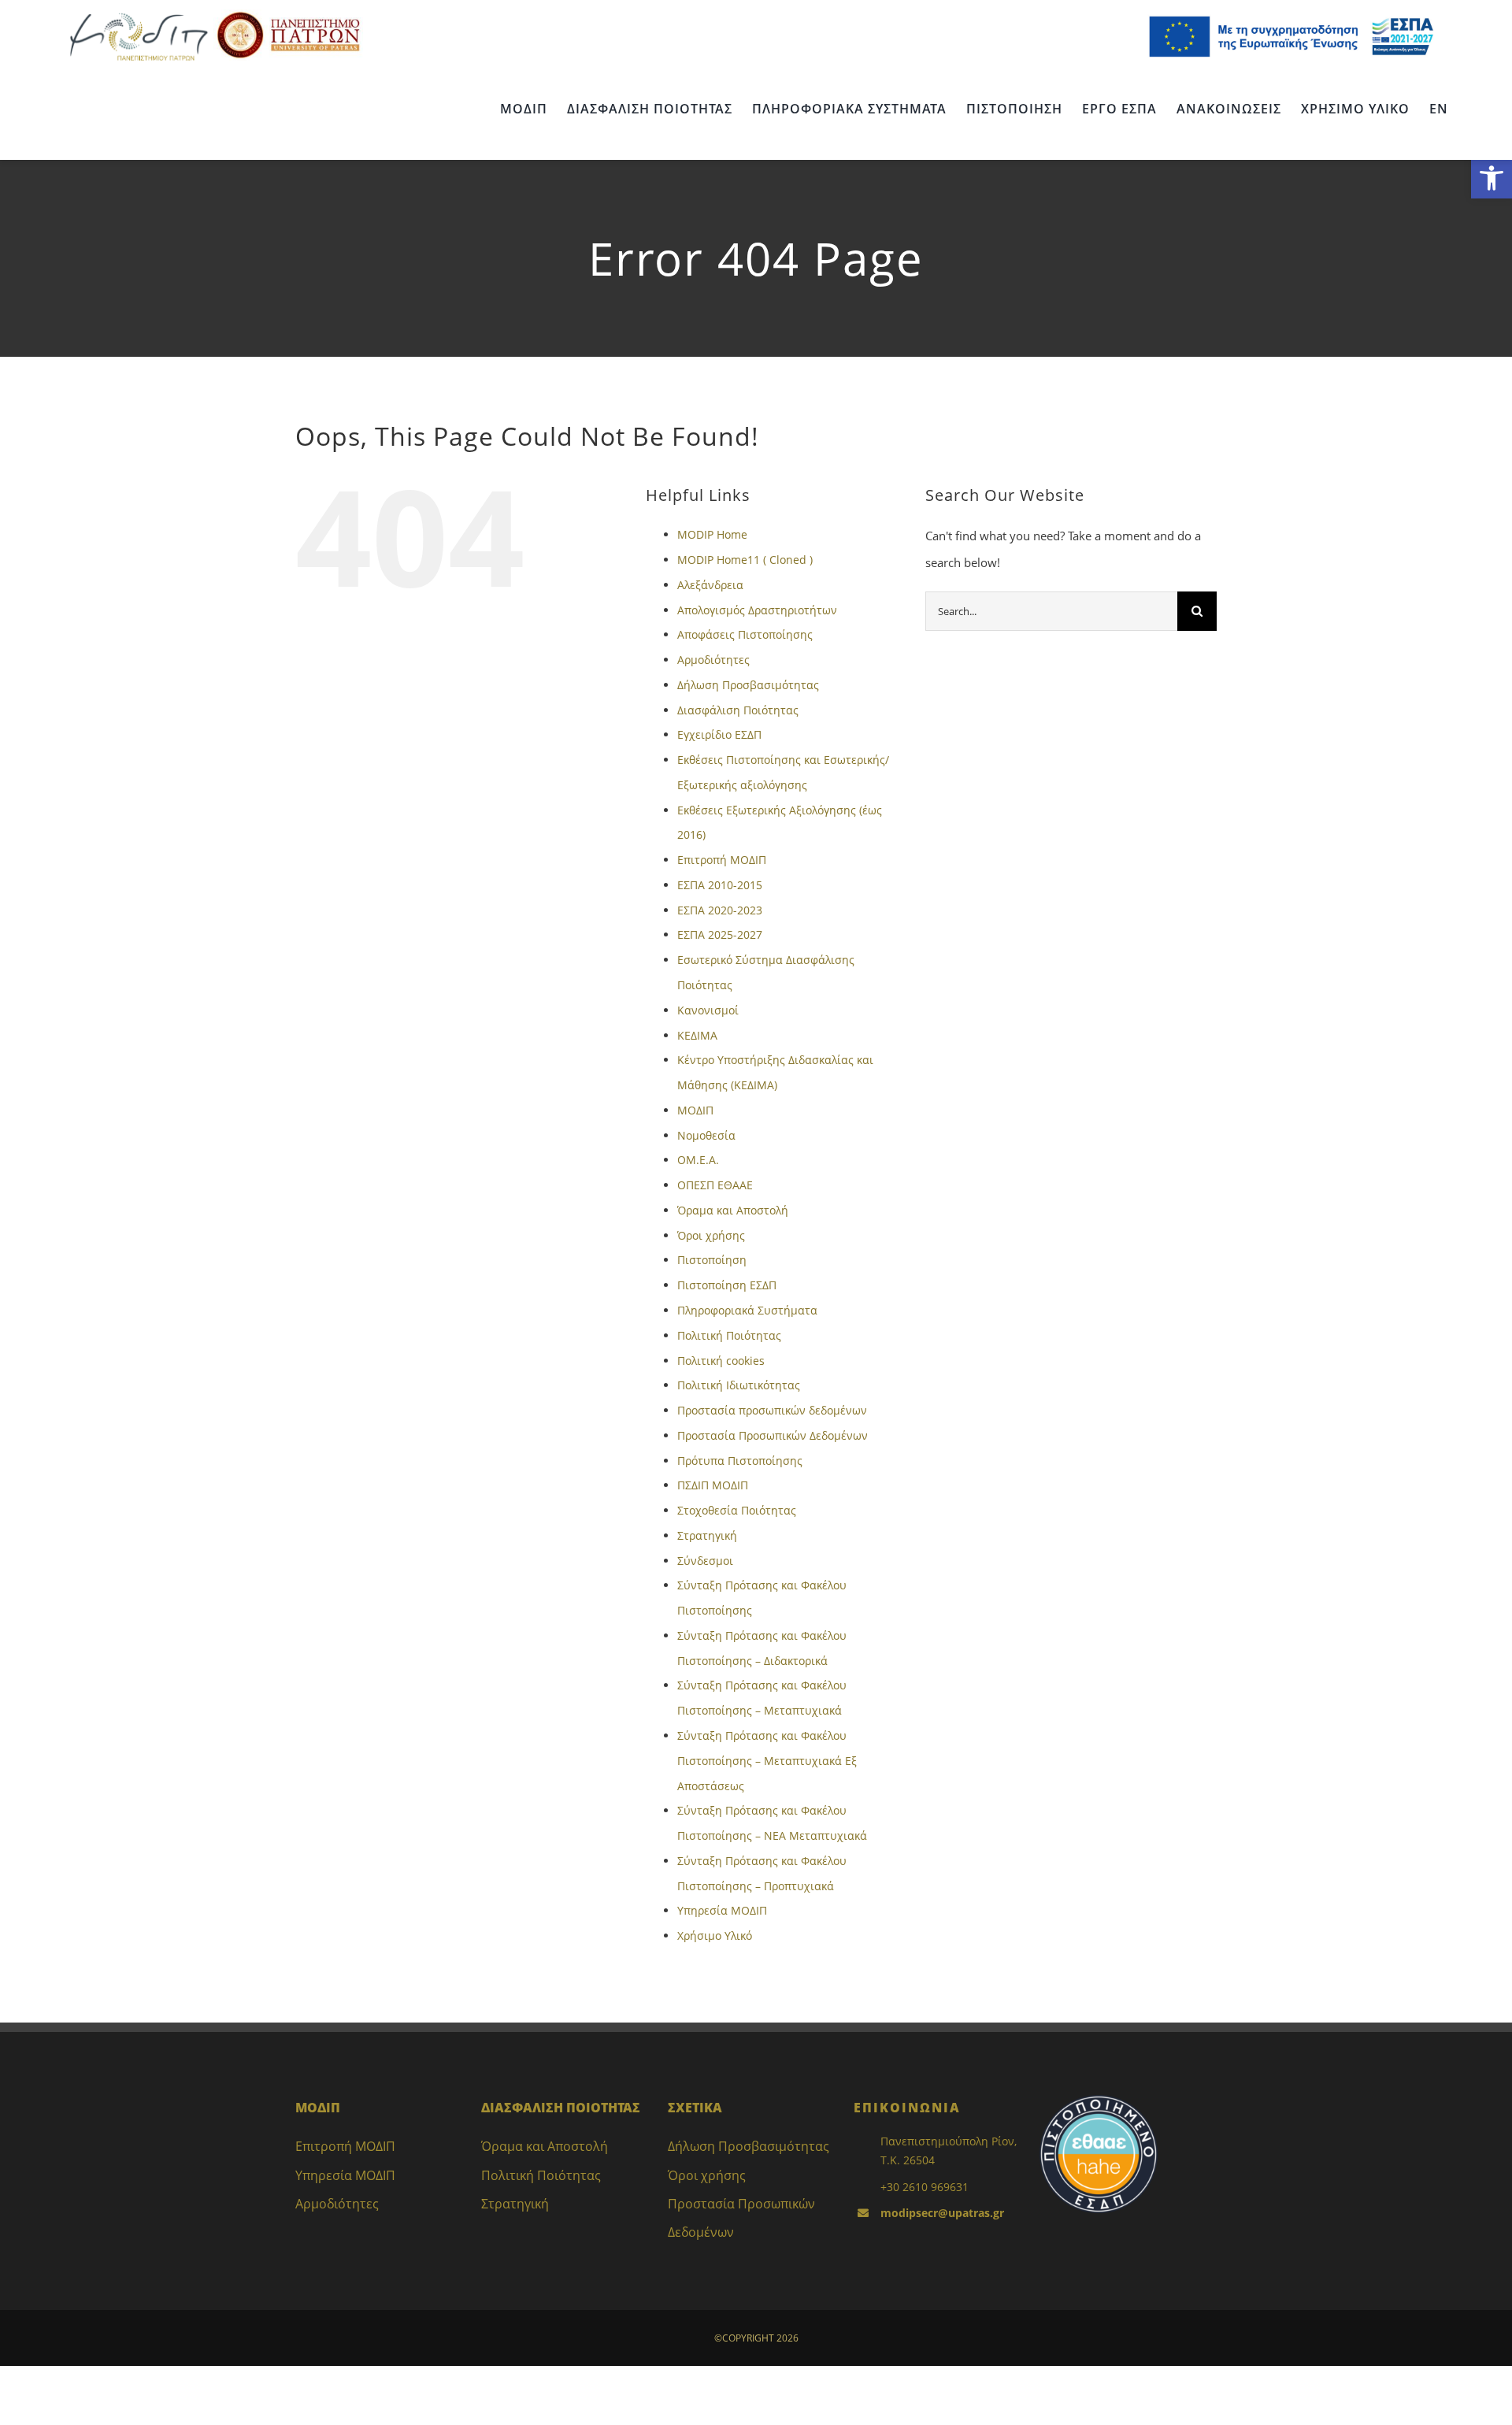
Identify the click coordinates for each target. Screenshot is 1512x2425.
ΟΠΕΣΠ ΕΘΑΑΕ (715, 1185)
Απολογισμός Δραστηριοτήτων (757, 610)
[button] (1492, 178)
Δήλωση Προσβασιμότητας (748, 685)
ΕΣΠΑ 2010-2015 (720, 885)
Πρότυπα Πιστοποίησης (740, 1461)
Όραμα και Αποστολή (733, 1210)
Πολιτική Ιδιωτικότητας (739, 1385)
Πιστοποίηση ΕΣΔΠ (727, 1285)
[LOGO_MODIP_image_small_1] (139, 15)
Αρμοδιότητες (713, 660)
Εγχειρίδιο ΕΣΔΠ (719, 734)
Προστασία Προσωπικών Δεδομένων (773, 1435)
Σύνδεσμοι (705, 1561)
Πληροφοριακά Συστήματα (747, 1310)
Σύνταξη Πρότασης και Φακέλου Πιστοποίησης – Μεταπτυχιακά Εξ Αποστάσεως (767, 1761)
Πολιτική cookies (721, 1361)
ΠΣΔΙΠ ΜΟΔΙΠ (713, 1485)
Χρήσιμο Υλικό (715, 1936)
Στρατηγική (707, 1535)
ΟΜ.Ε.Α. (698, 1160)
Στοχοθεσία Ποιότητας (737, 1510)
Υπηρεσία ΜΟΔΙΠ (722, 1910)
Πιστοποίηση (712, 1260)
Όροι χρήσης (711, 1235)
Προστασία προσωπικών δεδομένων (772, 1410)
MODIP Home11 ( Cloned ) (745, 560)
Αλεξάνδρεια (710, 585)
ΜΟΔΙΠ (695, 1110)
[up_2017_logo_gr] (288, 15)
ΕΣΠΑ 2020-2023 (720, 910)
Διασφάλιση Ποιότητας (738, 710)
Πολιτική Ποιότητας (729, 1335)
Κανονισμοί (708, 1010)
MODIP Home (712, 534)
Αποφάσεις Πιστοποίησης (745, 634)
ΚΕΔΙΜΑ (697, 1035)
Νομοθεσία (706, 1135)
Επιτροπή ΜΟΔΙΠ (722, 860)
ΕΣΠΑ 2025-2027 (720, 934)
